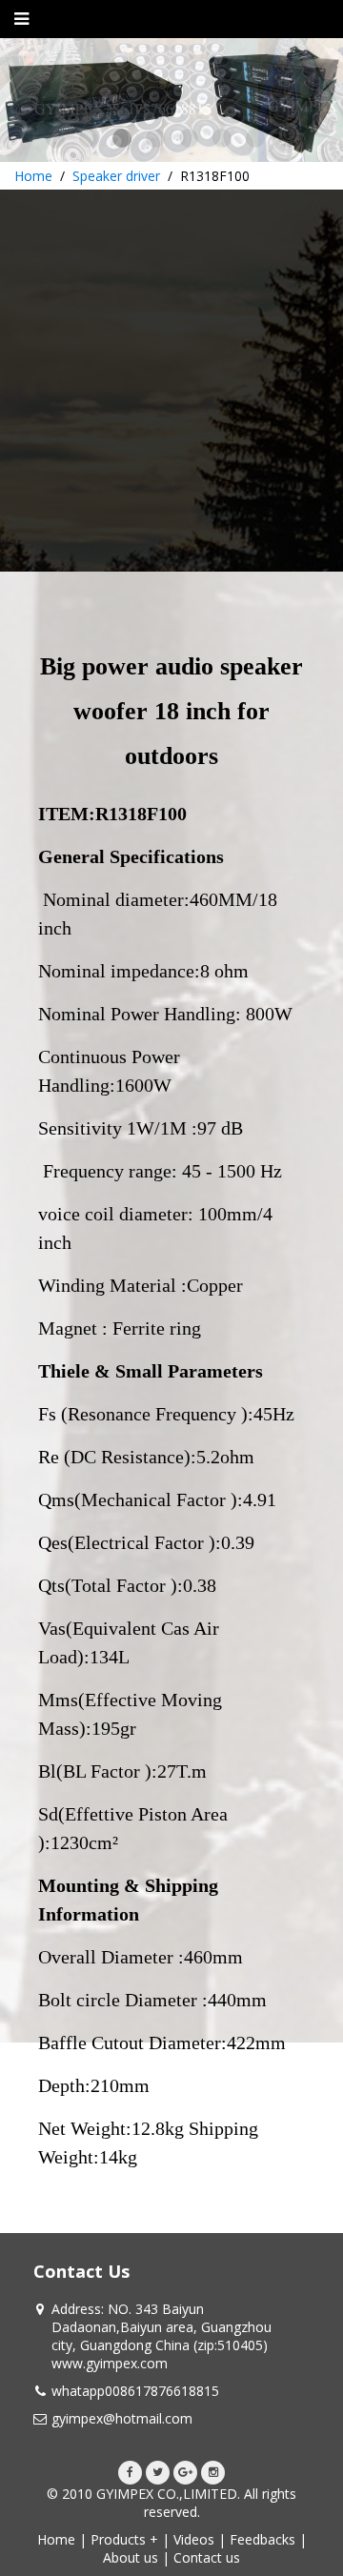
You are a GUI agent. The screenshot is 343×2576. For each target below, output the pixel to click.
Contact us (207, 2557)
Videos (194, 2539)
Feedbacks (262, 2539)
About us (131, 2557)
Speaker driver (116, 176)
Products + (124, 2539)
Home (33, 176)
